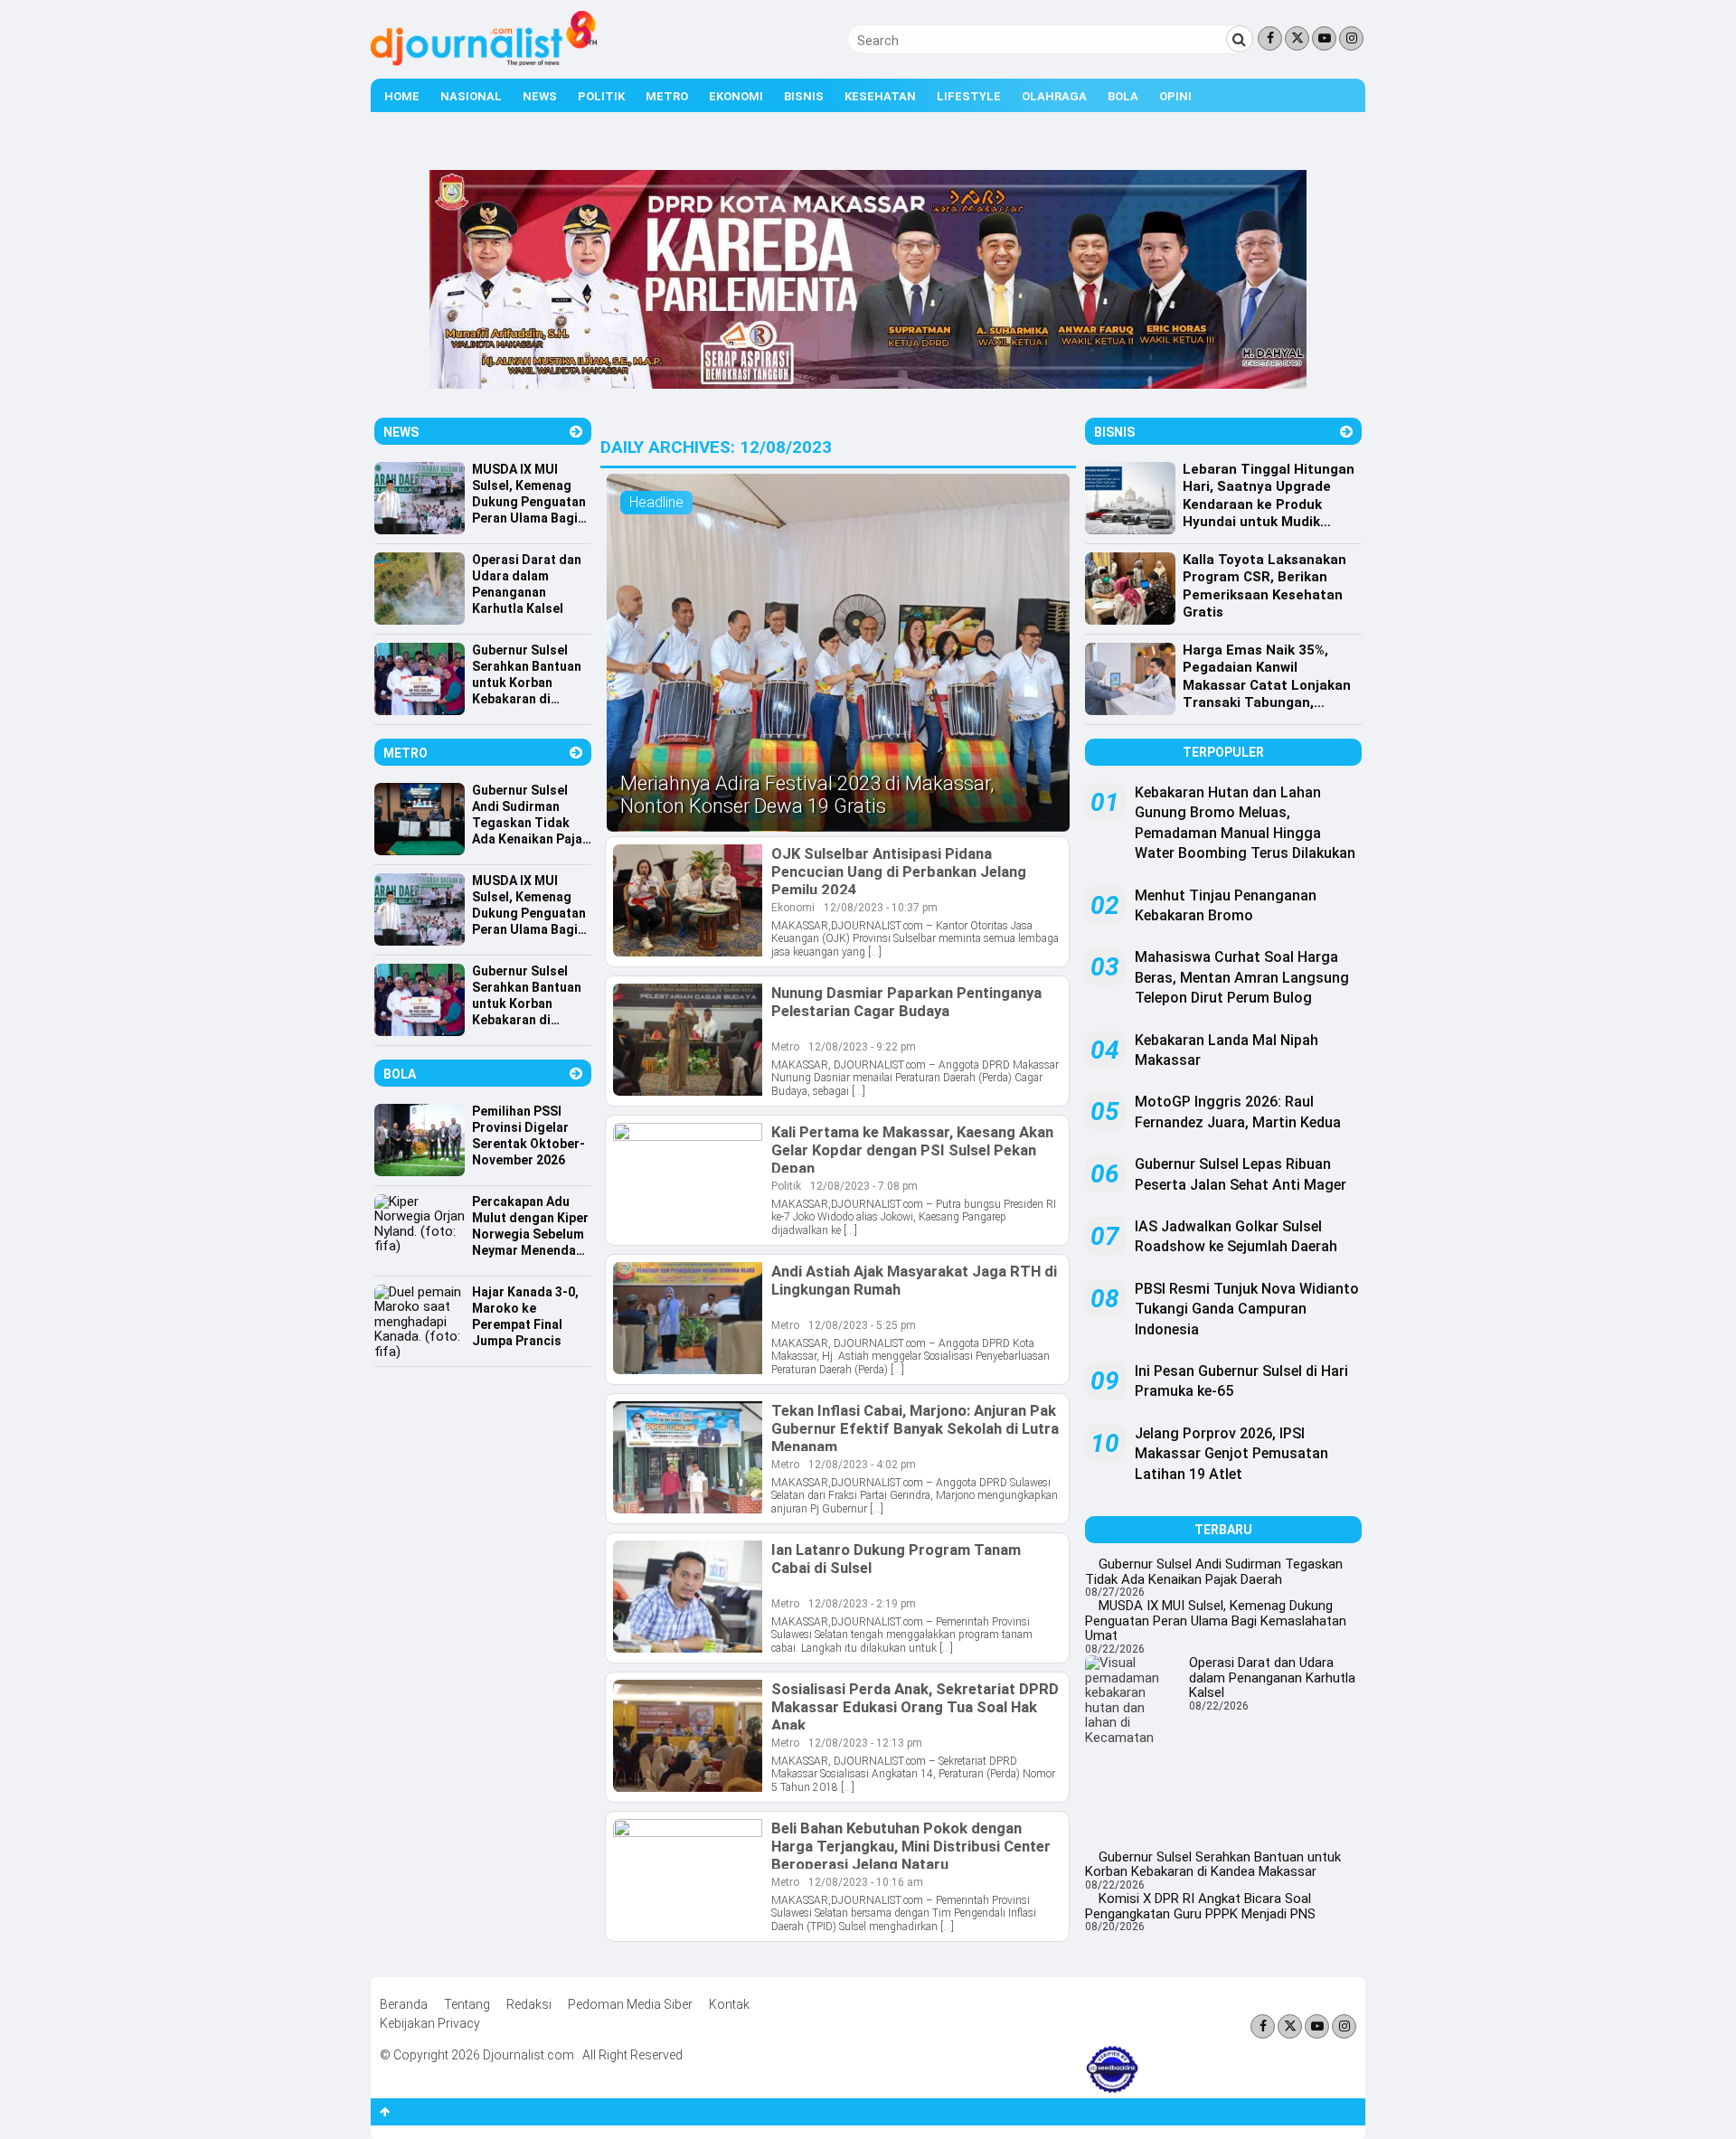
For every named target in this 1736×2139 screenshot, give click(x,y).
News (540, 96)
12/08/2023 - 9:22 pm (862, 1047)
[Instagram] (1351, 38)
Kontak (729, 2004)
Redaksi (529, 2004)
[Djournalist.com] (484, 61)
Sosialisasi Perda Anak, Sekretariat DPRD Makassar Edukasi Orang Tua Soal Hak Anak (915, 1707)
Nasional (471, 96)
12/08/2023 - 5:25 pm (862, 1325)
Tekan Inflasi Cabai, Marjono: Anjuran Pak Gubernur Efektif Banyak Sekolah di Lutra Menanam (915, 1428)
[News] (576, 432)
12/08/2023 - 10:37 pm (881, 908)
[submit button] (1240, 39)
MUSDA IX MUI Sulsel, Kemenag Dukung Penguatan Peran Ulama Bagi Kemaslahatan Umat (1216, 1621)
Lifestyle (969, 96)
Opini (1175, 96)
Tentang (467, 2004)
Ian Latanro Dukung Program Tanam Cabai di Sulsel (896, 1559)
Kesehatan (880, 96)
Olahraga (1054, 96)
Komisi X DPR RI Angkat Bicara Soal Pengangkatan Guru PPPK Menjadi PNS (1200, 1906)
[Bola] (576, 1074)
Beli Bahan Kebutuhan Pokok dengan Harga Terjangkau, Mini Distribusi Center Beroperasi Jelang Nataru (911, 1846)
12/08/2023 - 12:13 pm (865, 1743)
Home (402, 96)
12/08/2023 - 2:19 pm (862, 1604)
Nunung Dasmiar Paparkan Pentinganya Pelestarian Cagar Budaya (906, 1002)
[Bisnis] (1346, 432)
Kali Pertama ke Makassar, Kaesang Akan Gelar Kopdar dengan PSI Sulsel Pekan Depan (912, 1150)
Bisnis (804, 96)
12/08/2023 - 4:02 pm (862, 1465)
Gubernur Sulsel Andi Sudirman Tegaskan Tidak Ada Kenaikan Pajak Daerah (1214, 1572)
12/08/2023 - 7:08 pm (864, 1186)
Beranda (404, 2004)
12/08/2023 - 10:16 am (866, 1882)
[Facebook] (1270, 38)
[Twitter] (1297, 38)
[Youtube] (1324, 38)
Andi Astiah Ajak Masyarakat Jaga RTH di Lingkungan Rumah (914, 1280)
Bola (1123, 96)
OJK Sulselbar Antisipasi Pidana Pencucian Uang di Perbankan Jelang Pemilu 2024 (899, 872)
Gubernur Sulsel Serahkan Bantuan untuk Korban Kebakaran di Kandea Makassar (1213, 1865)
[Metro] (576, 753)
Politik (601, 96)
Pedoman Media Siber (630, 2004)
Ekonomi (736, 96)
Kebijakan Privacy (430, 2023)
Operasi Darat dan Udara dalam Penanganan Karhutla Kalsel (1272, 1677)
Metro (667, 96)
